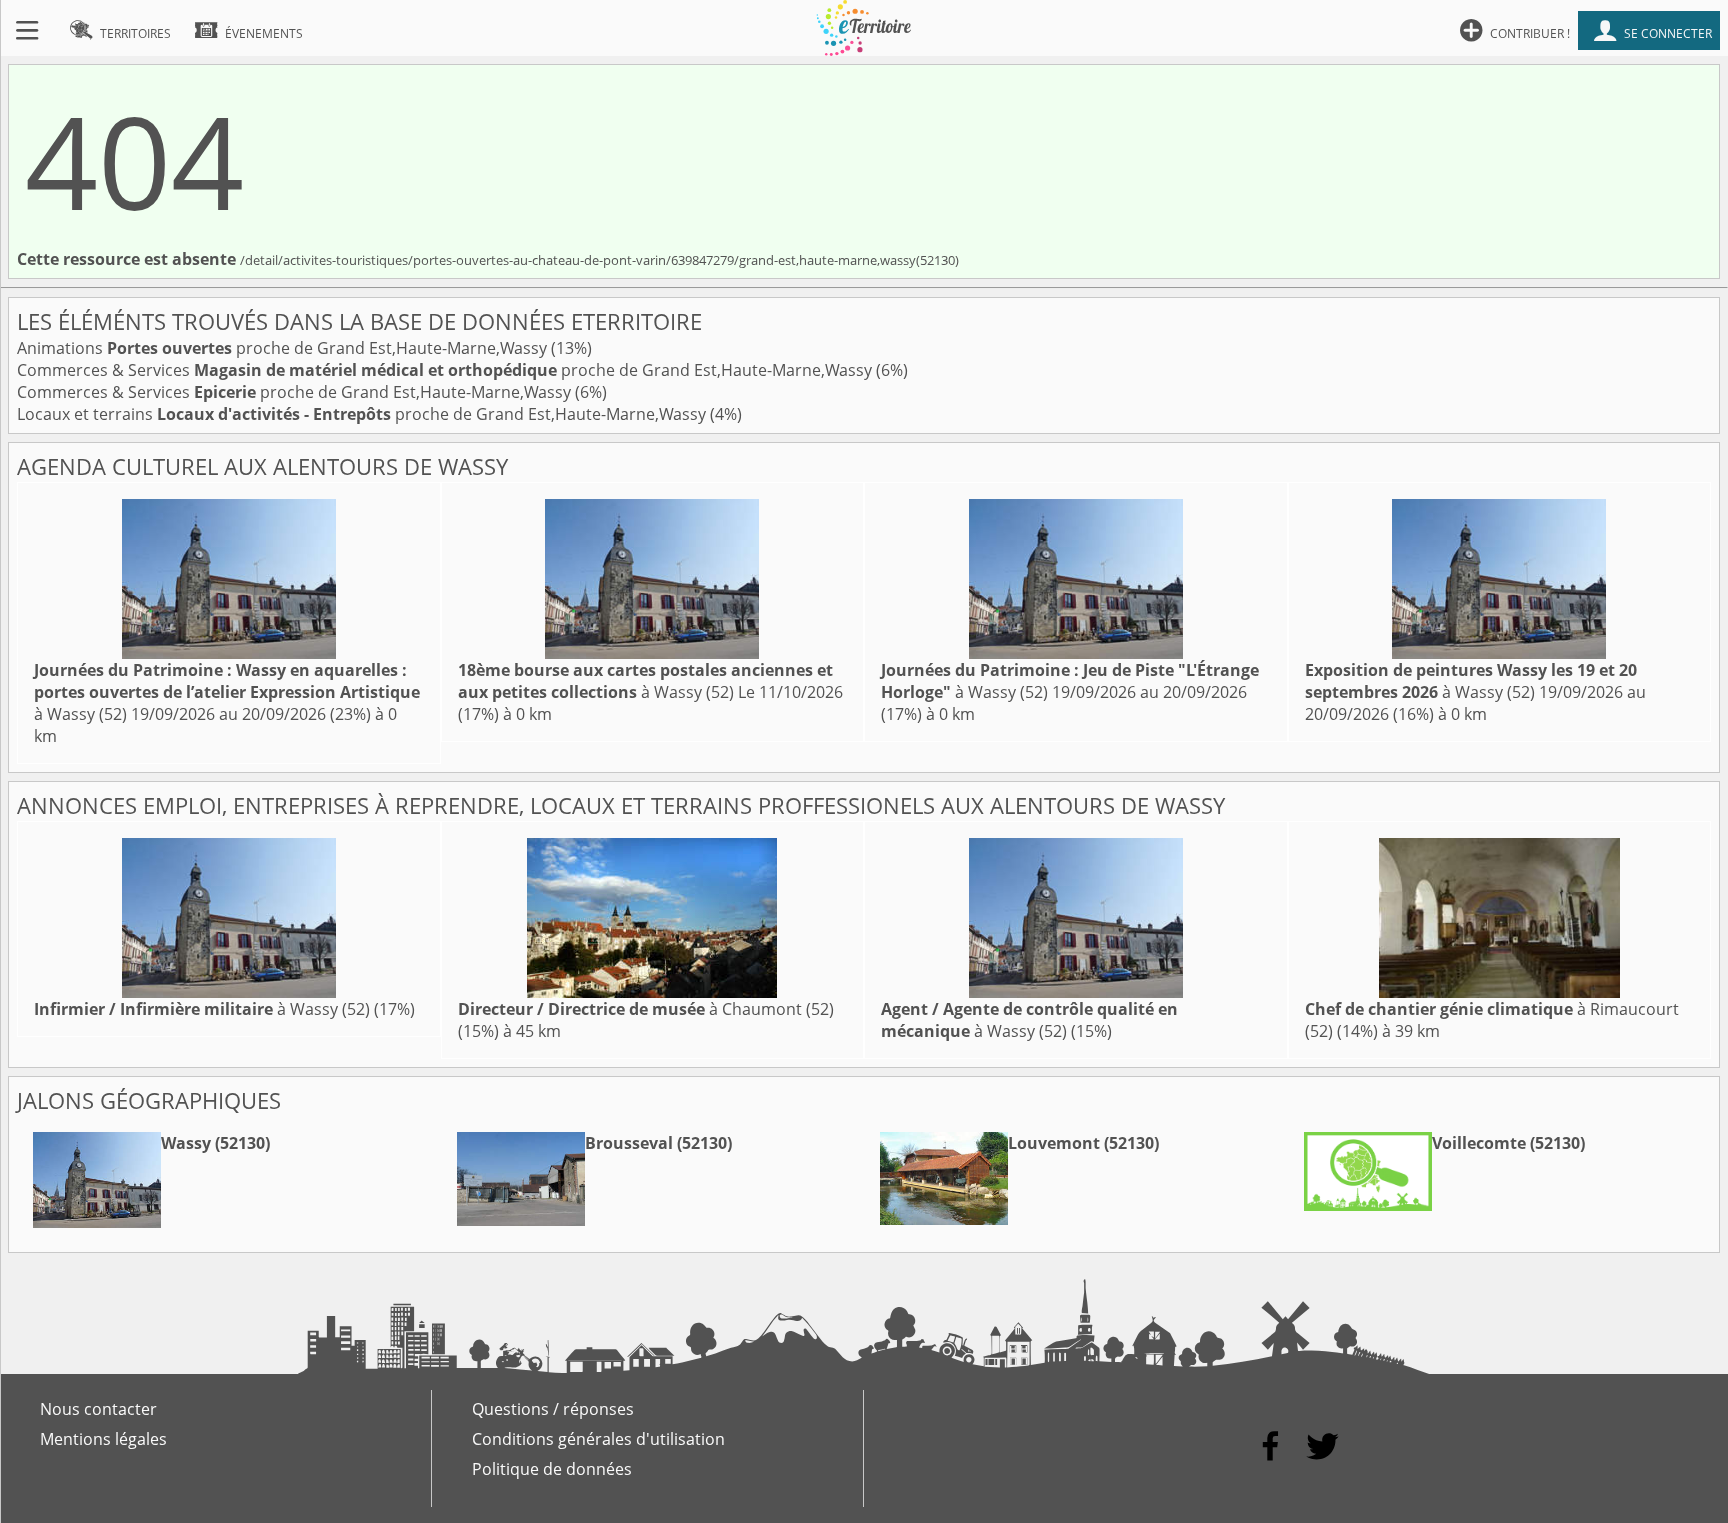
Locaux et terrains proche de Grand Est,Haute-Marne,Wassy (363, 414)
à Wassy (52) (227, 692)
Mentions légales (103, 1439)
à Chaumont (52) (646, 1009)
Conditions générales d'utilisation (598, 1439)
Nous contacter (98, 1409)
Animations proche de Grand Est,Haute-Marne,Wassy (284, 348)
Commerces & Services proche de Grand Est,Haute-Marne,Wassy (446, 370)
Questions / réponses (553, 1409)
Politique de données (552, 1469)
